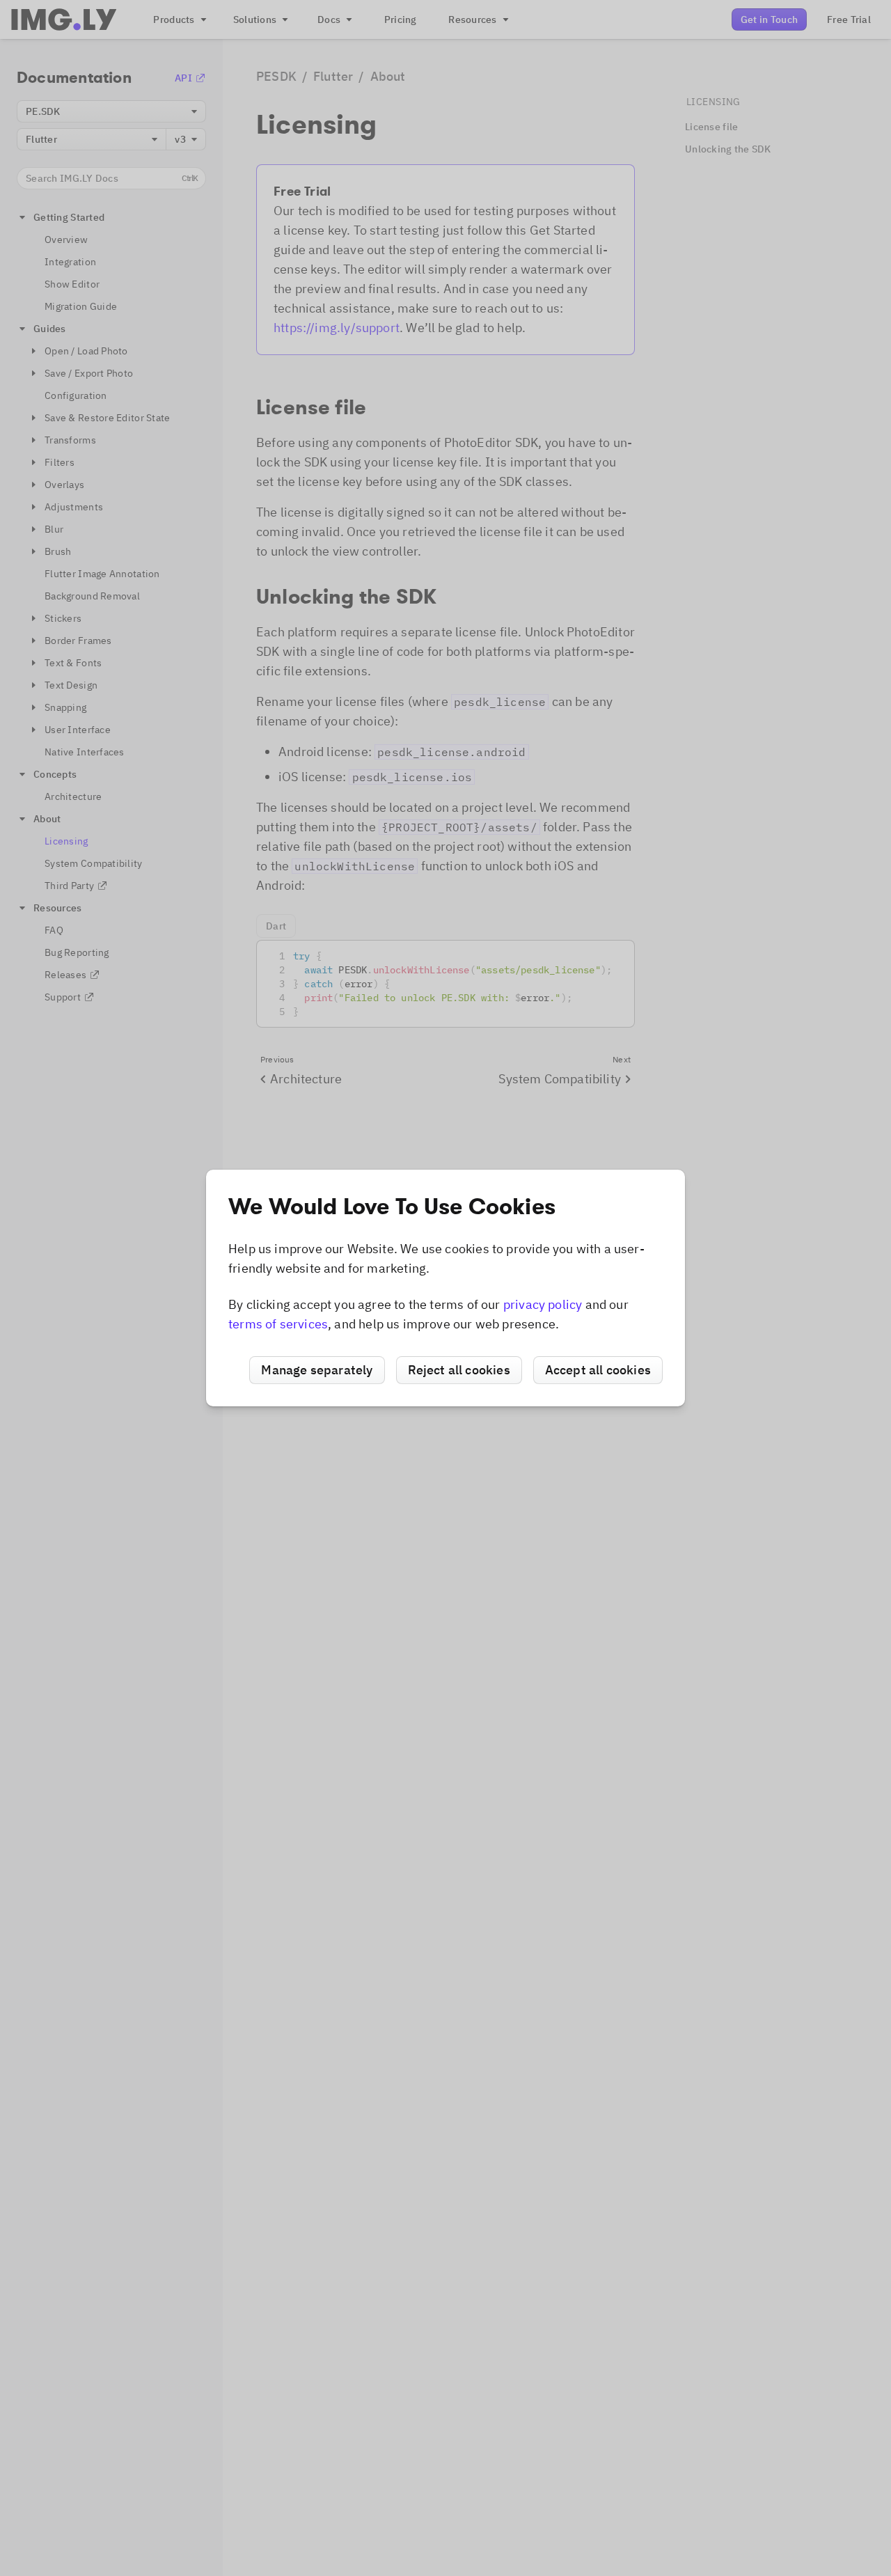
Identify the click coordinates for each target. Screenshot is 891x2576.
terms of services (278, 1324)
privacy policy (543, 1304)
